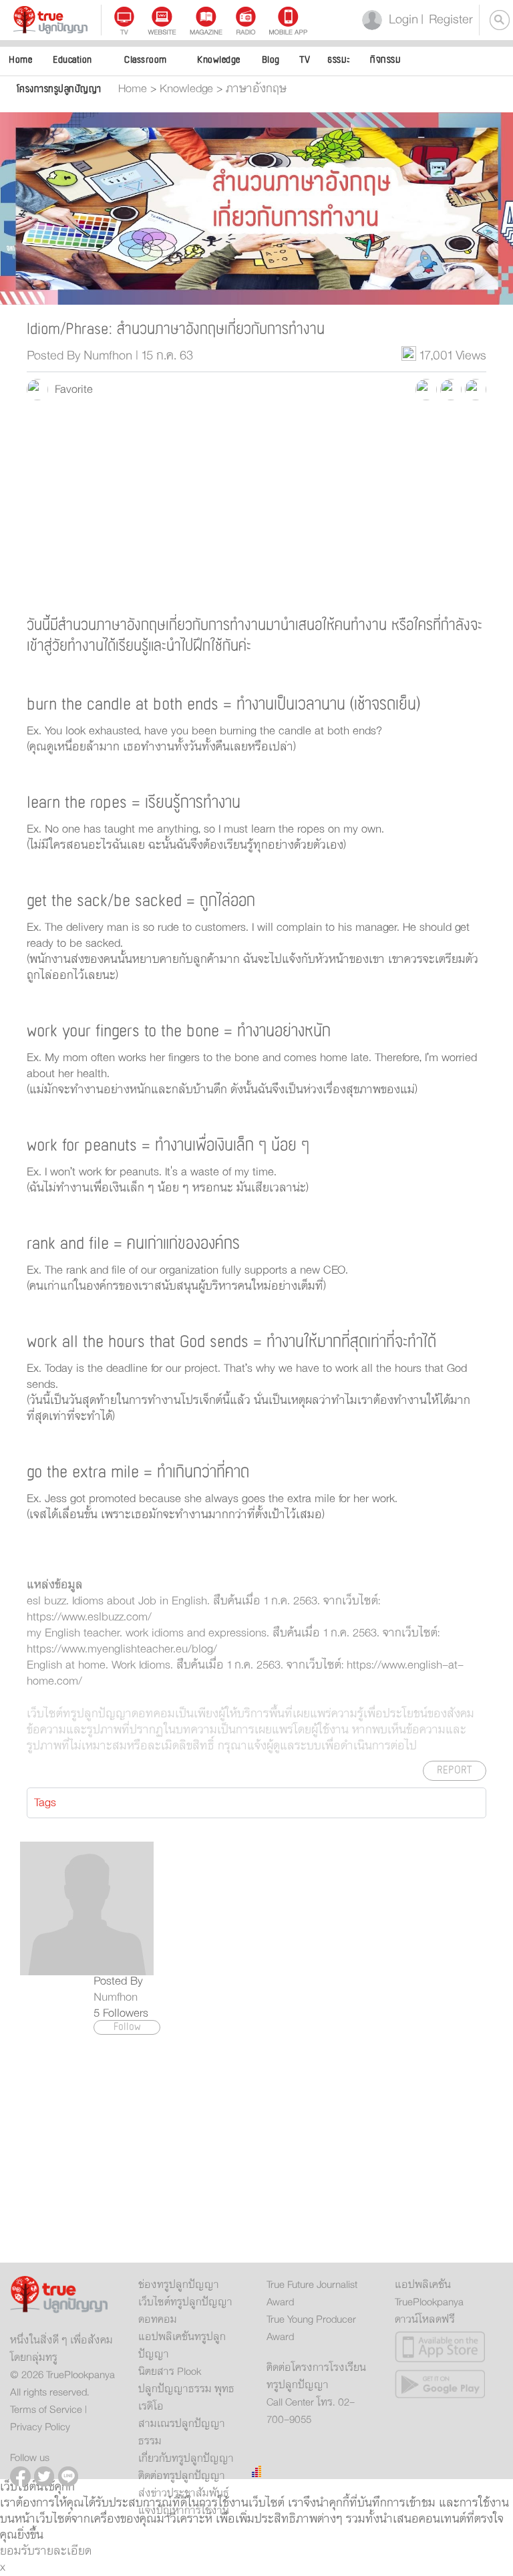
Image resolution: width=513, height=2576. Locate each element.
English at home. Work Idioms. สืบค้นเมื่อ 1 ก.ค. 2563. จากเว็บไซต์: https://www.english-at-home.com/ (245, 1673)
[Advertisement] (256, 507)
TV (305, 60)
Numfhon (116, 1997)
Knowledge (219, 60)
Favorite (70, 390)
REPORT (455, 1770)
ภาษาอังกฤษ (256, 89)
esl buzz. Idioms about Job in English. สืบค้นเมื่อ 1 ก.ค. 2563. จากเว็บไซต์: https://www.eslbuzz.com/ (203, 1609)
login (401, 20)
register (447, 20)
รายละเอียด (63, 2551)
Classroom (146, 60)
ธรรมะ (339, 60)
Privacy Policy (40, 2427)
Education (72, 60)
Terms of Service (46, 2410)
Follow (127, 2027)
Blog (271, 60)
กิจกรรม (385, 60)
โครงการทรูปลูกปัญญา (59, 89)
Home (20, 60)
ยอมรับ (17, 2551)
